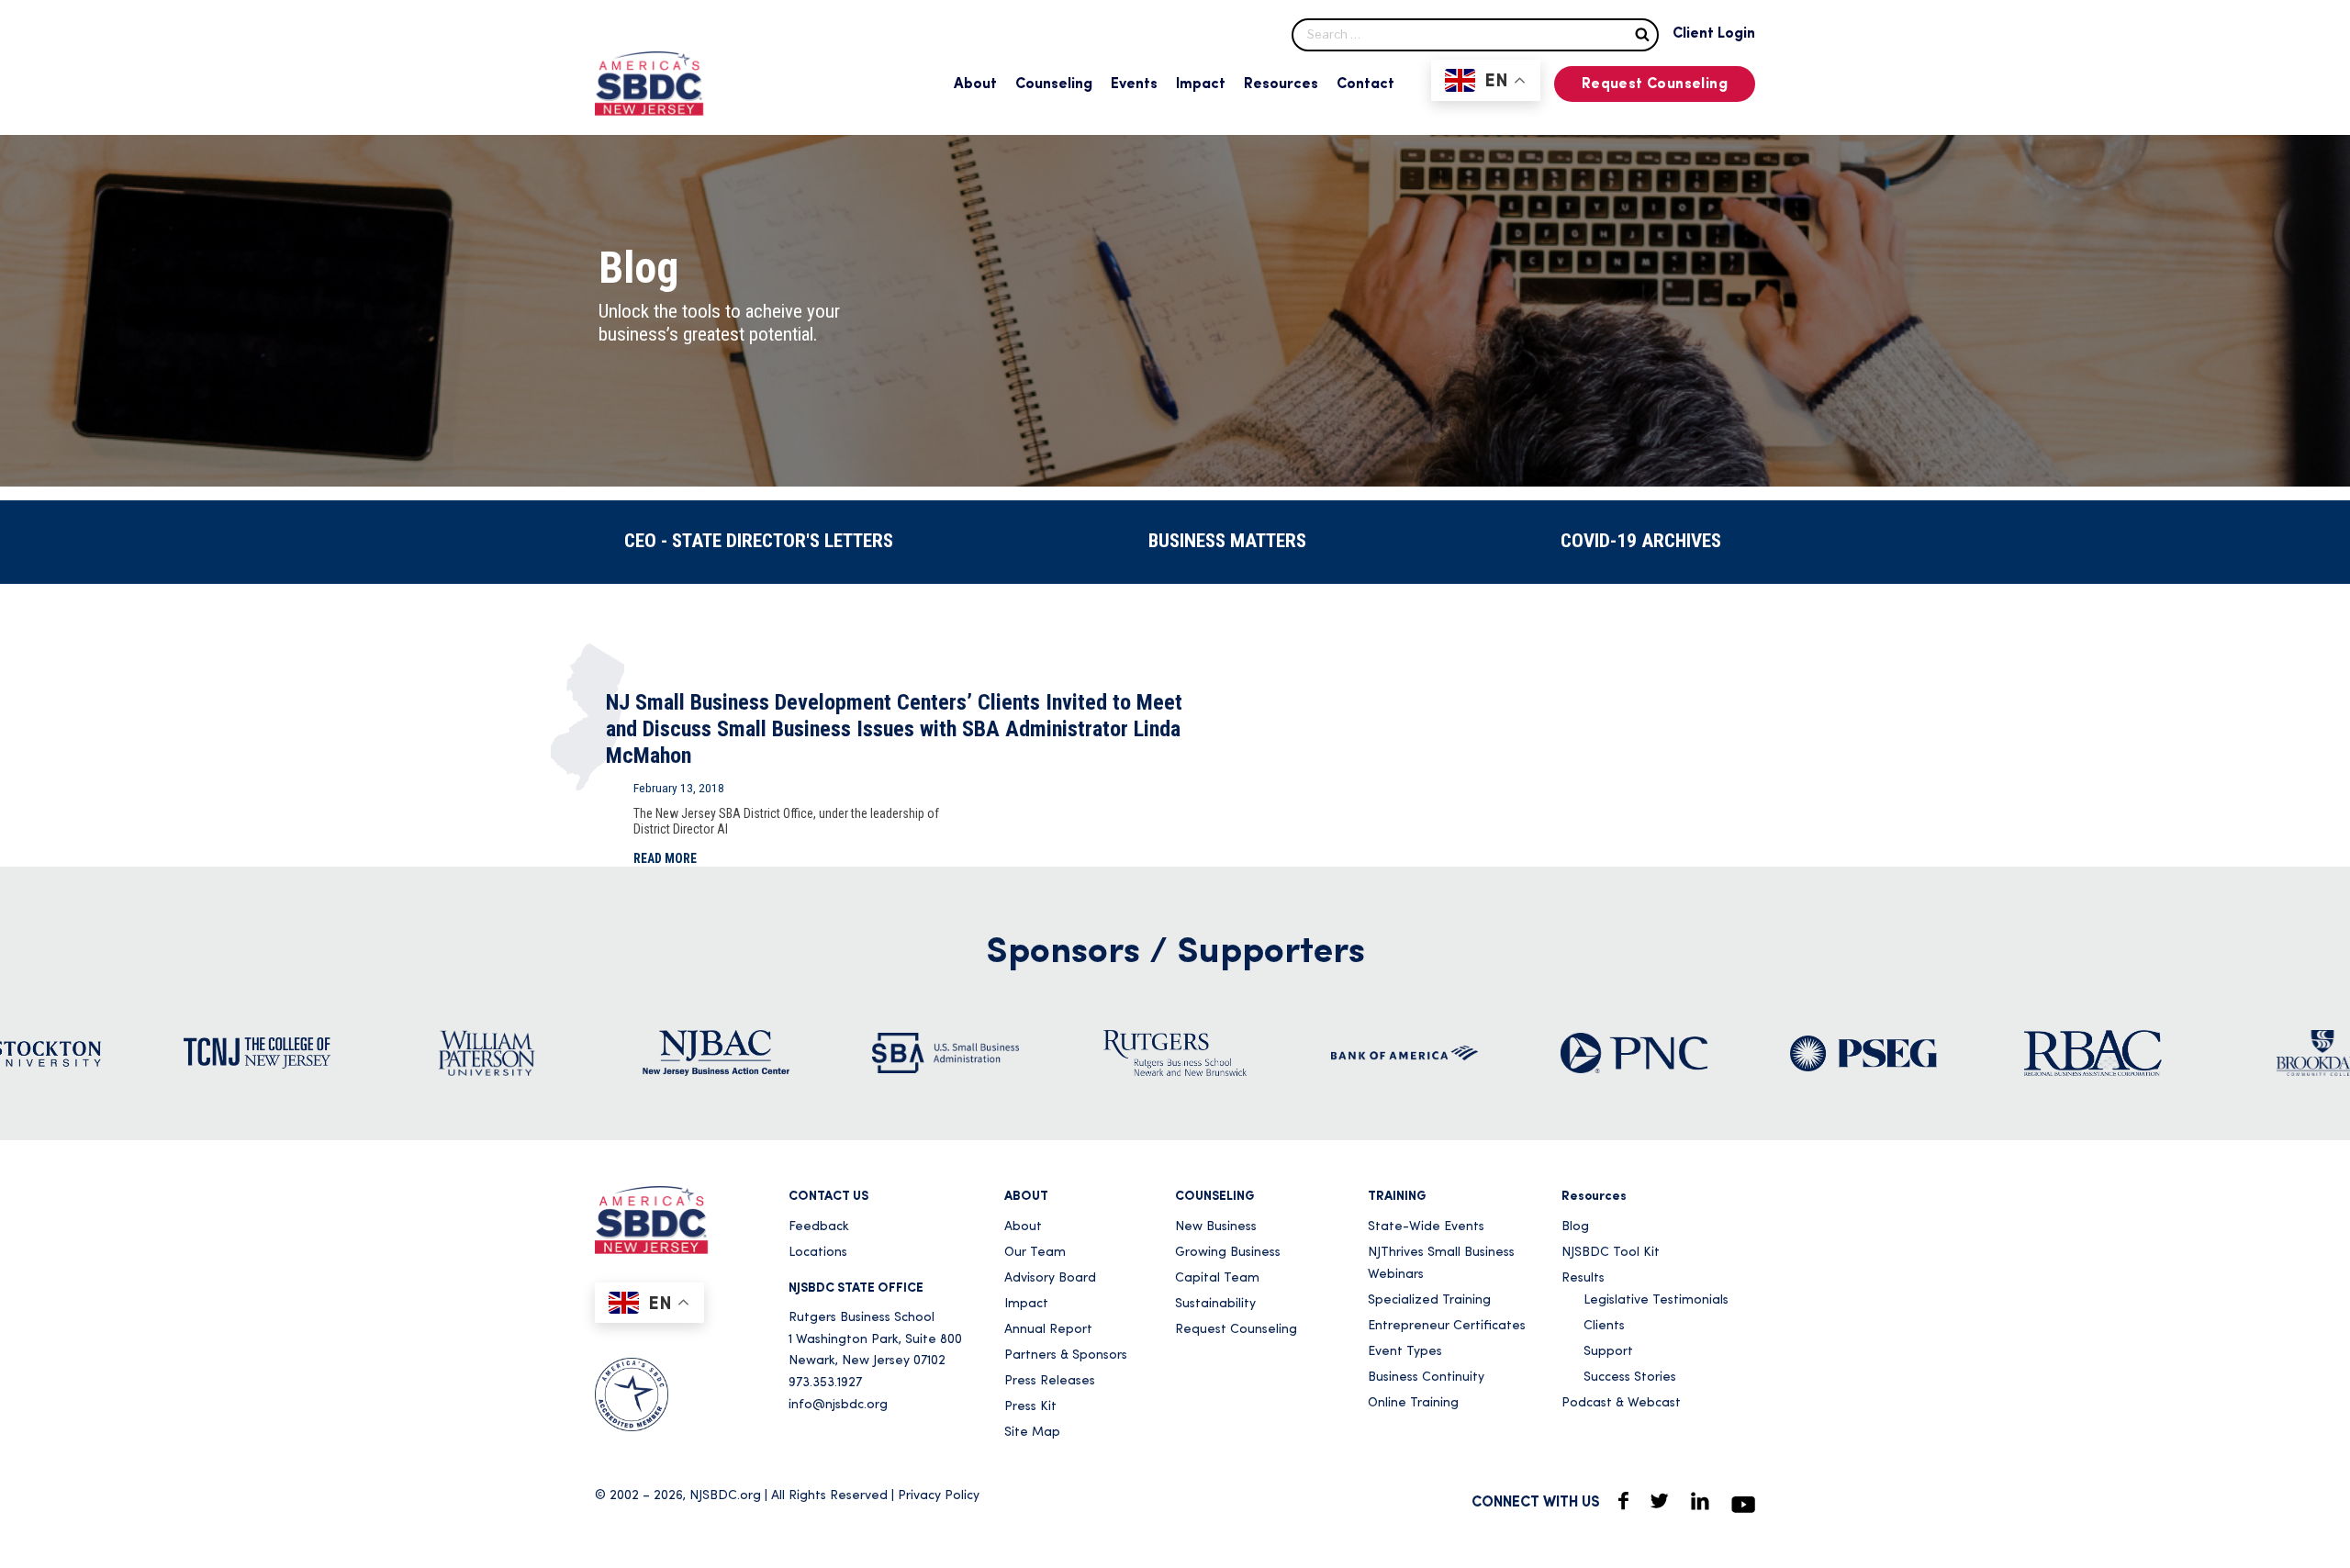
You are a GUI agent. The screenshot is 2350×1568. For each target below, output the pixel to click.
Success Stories (1630, 1378)
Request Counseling (1655, 84)
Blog (1575, 1227)
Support (1608, 1352)
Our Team (1035, 1253)
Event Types (1405, 1352)
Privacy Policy (939, 1496)
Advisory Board (1050, 1278)
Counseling (1054, 84)
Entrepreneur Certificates (1447, 1326)
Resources (1281, 84)
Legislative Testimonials (1656, 1300)
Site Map (1032, 1433)
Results (1583, 1278)
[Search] (1642, 34)
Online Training (1413, 1403)
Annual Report (1048, 1330)
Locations (818, 1253)
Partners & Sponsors (1066, 1355)
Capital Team (1217, 1278)
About (975, 84)
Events (1134, 84)
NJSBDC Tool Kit (1611, 1253)
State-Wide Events (1426, 1227)
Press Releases (1050, 1381)
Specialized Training (1429, 1300)
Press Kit (1030, 1407)
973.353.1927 (825, 1383)
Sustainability (1215, 1304)
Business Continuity (1426, 1378)
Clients (1604, 1326)
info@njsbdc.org (838, 1405)
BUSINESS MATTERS (1227, 541)
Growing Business (1228, 1253)
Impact (1201, 84)
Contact (1365, 84)
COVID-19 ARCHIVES (1641, 541)
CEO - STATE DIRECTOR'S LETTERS (759, 541)
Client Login (1714, 34)
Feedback (819, 1227)
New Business (1216, 1227)
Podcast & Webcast (1621, 1403)
